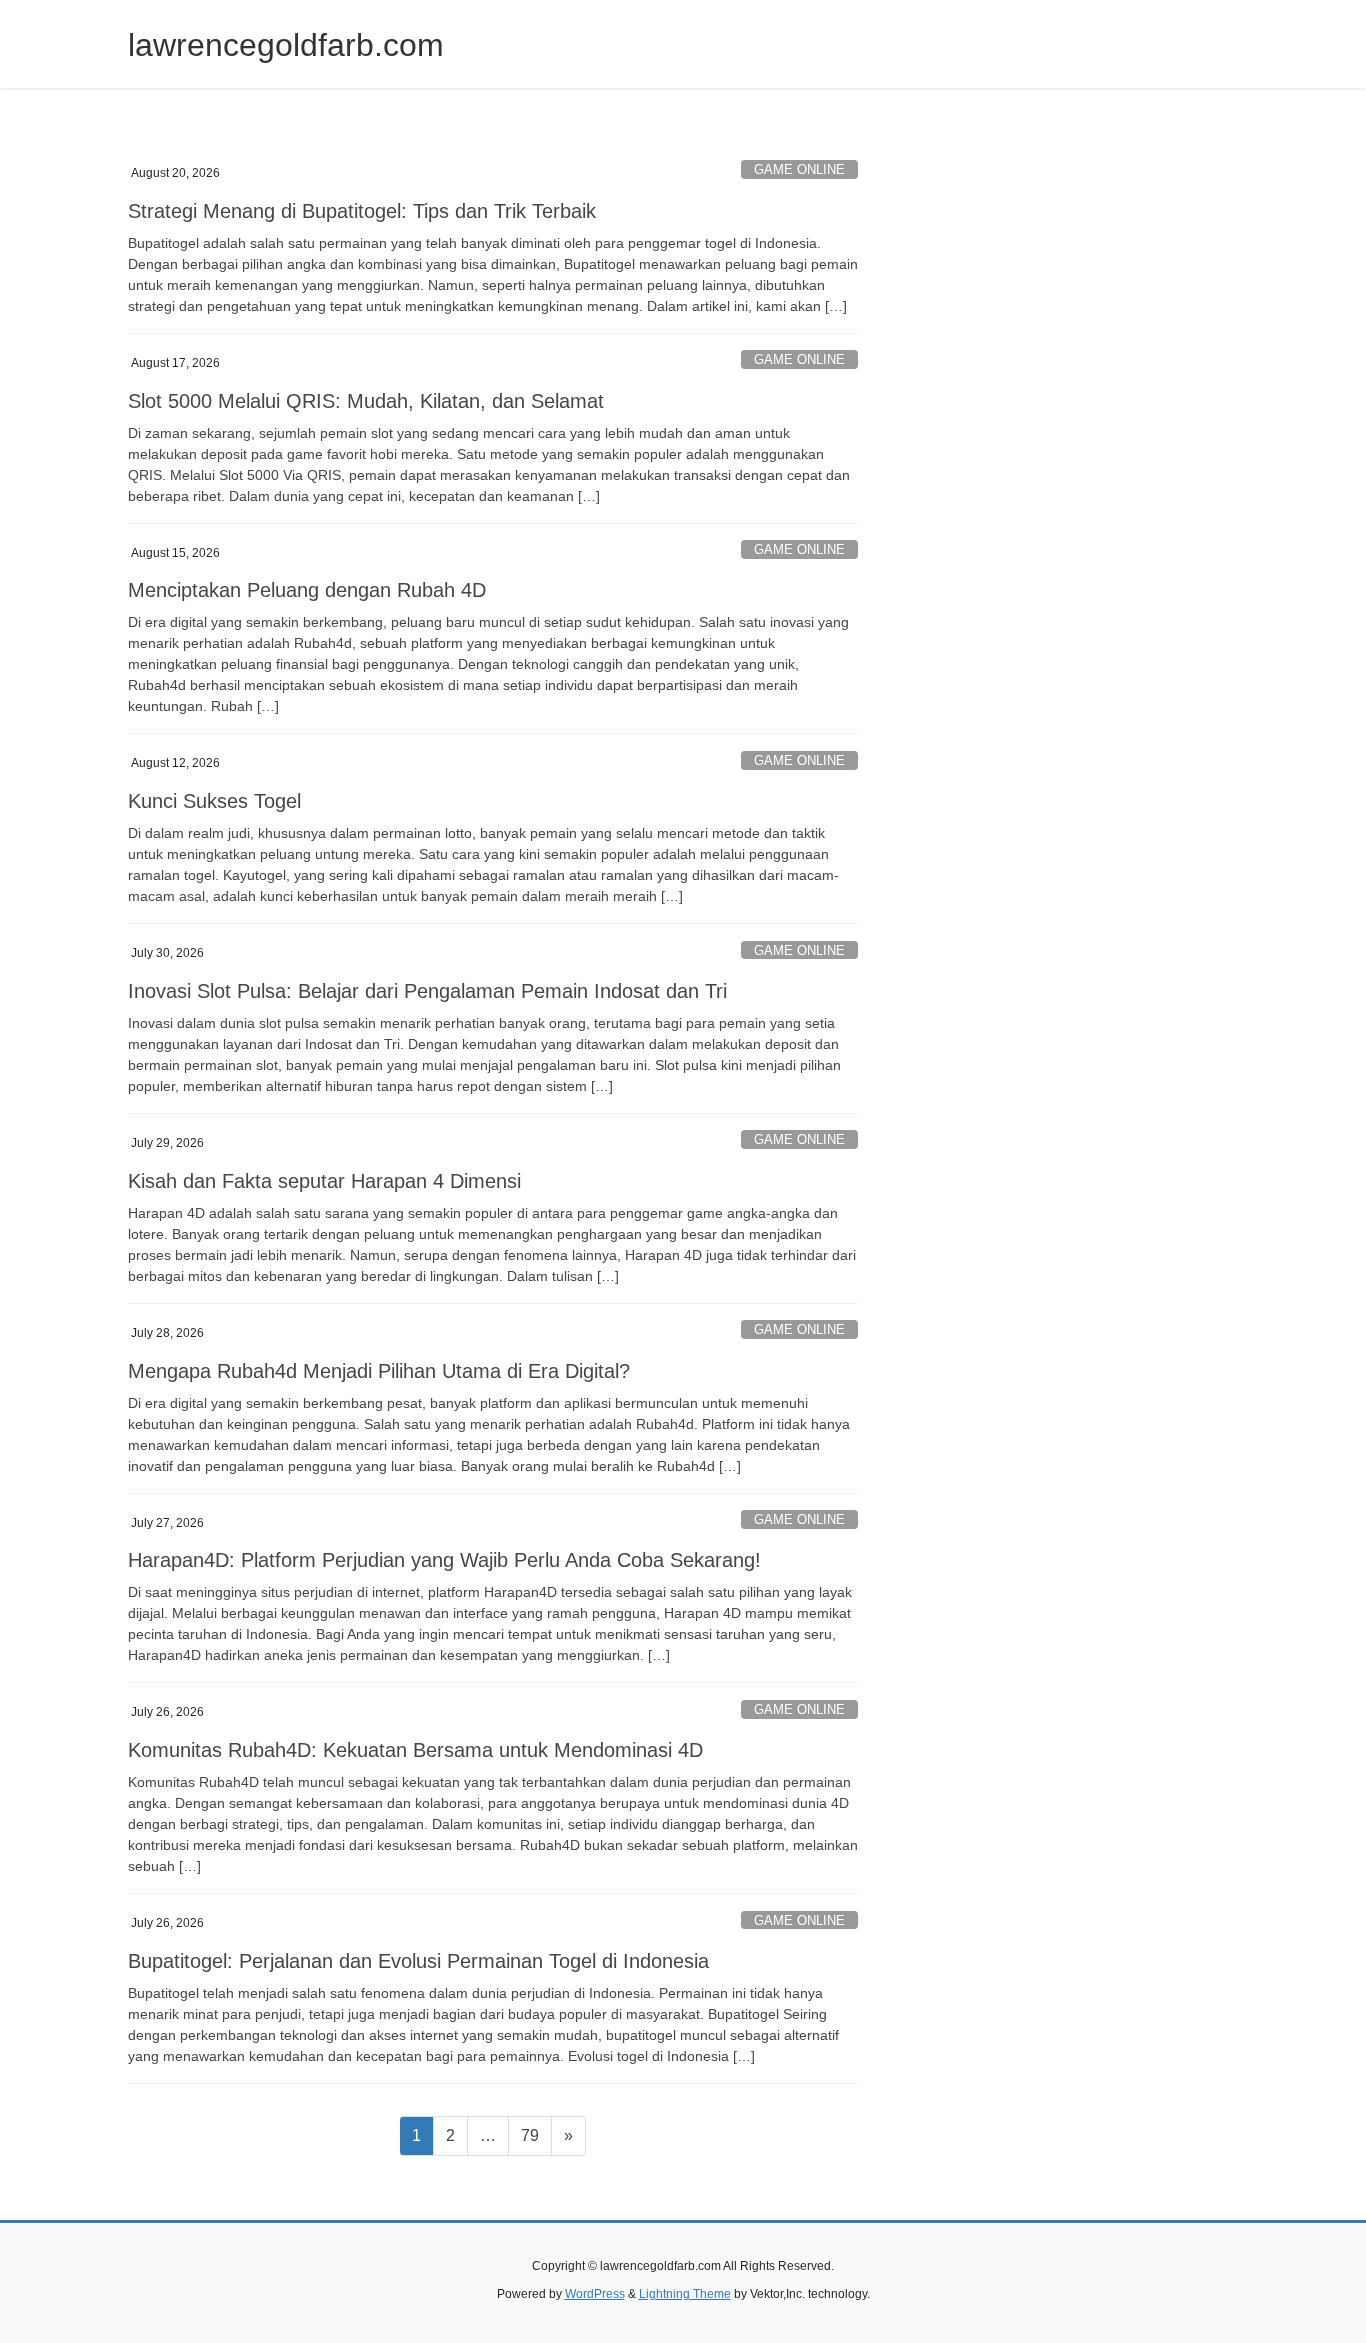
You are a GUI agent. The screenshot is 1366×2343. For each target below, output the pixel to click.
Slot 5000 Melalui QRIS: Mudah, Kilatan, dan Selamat (366, 401)
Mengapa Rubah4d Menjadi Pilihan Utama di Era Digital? (379, 1371)
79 (536, 2135)
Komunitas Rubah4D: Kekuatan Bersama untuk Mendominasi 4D (415, 1750)
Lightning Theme (685, 2294)
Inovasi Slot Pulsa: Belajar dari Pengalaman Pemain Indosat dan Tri (427, 991)
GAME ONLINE (799, 169)
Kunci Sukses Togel (214, 801)
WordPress (595, 2294)
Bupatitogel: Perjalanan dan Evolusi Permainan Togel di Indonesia (418, 1961)
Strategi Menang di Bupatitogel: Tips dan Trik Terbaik (362, 211)
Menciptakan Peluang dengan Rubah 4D (307, 590)
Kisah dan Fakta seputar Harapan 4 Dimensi (324, 1181)
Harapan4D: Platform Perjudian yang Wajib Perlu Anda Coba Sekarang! (444, 1560)
